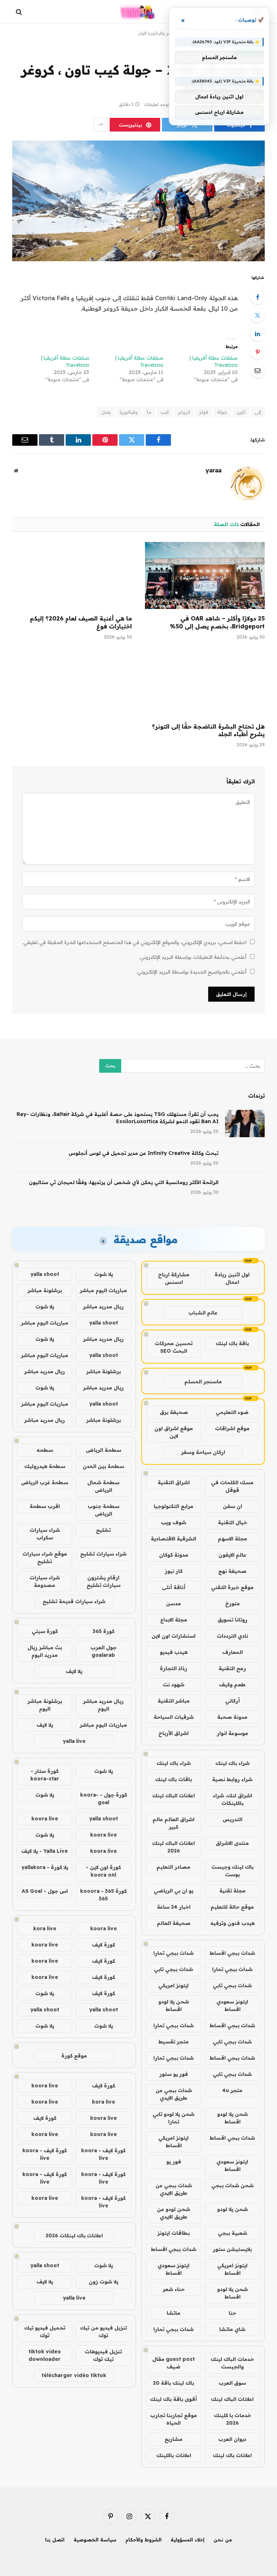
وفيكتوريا (129, 412)
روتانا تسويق (232, 1620)
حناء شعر (174, 2289)
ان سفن (232, 1506)
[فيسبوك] (258, 297)
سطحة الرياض (104, 1450)
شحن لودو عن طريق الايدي (173, 2213)
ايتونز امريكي (173, 1985)
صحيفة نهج (232, 1571)
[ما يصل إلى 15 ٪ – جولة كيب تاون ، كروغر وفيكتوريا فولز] (138, 201)
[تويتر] (258, 315)
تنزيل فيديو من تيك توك (104, 2332)
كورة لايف (104, 1945)
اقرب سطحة (45, 1506)
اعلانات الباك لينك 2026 (173, 1847)
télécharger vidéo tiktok (74, 2375)
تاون (241, 412)
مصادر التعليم (173, 1867)
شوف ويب (173, 1522)
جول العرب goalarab (104, 1651)
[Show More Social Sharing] (101, 125)
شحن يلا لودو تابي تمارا (173, 2118)
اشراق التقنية (174, 1482)
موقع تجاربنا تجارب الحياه (173, 2419)
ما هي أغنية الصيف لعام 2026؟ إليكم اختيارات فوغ (81, 622)
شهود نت (173, 1685)
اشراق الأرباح (173, 1733)
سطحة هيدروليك (45, 1466)
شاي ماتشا (232, 2329)
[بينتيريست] (258, 352)
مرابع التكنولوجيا (173, 1506)
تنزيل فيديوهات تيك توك (103, 2355)
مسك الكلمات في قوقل (232, 1486)
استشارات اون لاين (173, 1636)
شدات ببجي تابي (173, 1969)
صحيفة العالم (174, 1923)
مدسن (173, 1603)
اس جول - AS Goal (45, 1891)
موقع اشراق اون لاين (174, 1432)
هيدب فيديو (174, 1652)
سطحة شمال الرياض (103, 1486)
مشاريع (173, 2439)
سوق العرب (232, 2383)
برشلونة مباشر (45, 1290)
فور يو (174, 2162)
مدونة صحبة (232, 1717)
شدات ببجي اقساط (232, 1953)
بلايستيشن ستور (232, 2249)
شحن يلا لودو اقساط (174, 2005)
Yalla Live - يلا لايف (45, 1851)
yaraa (214, 470)
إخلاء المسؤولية (188, 2540)
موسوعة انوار (232, 1733)
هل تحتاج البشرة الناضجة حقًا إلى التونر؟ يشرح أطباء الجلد (208, 730)
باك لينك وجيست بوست (232, 1871)
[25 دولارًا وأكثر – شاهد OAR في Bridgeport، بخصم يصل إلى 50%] (205, 576)
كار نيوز (174, 1571)
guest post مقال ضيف (173, 2363)
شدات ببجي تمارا (173, 1953)
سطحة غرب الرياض (45, 1482)
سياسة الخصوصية (95, 2540)
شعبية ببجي (232, 2233)
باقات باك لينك (173, 1779)
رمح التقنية (232, 1668)
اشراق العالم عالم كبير (173, 1823)
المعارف (232, 1652)
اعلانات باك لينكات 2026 (74, 2235)
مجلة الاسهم (232, 1539)
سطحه (45, 1450)
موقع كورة (74, 2056)
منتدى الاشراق (232, 1843)
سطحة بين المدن (103, 1466)
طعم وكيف (232, 1685)
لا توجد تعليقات (158, 104)
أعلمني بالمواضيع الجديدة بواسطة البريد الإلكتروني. (191, 972)
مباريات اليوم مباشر (103, 1290)
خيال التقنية (232, 1522)
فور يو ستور (174, 2074)
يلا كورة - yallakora (45, 1867)
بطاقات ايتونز (173, 2233)
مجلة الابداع (174, 1620)
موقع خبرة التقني (232, 1587)
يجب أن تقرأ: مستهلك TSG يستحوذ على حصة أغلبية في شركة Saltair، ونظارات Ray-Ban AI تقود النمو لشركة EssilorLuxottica (118, 1118)
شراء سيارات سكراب (45, 1534)
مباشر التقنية (174, 1701)
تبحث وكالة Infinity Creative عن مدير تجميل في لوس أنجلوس (144, 1153)
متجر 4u (232, 2090)
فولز (204, 412)
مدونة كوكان (174, 1555)
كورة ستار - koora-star (45, 1775)
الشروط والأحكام (144, 2540)
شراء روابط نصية (232, 1779)
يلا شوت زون (104, 2282)
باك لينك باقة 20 (173, 2383)
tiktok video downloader (45, 2355)
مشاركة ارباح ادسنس (174, 1278)
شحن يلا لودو (232, 2209)
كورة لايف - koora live (103, 2154)
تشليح (103, 1530)
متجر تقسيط (173, 2042)
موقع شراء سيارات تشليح (45, 1558)
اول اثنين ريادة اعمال (232, 1278)
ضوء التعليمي (232, 1412)
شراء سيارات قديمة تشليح (74, 1601)
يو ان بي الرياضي (173, 1891)
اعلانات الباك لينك (173, 1796)
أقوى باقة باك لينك (173, 2399)
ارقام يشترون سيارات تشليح (104, 1581)
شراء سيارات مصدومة (45, 1581)
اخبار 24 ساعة (174, 1907)
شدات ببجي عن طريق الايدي (174, 2094)
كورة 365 (104, 1631)
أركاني (232, 1701)
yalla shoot (45, 1274)
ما (149, 412)
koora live (45, 1819)
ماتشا (173, 2313)
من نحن (223, 2540)
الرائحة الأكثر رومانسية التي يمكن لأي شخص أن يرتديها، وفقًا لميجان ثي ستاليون (124, 1182)
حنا (232, 2313)
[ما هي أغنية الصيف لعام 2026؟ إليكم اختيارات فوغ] (72, 576)
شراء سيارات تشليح (103, 1554)
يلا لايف (74, 1671)
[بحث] (20, 12)
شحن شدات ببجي (232, 2185)
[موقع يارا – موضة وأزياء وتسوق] (138, 12)
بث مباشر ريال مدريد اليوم (45, 1651)
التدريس (232, 1819)
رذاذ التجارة (173, 1668)
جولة (222, 412)
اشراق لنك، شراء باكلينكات (232, 1799)
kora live (45, 1928)
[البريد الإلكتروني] (258, 370)
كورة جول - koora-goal (104, 1799)
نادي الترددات (232, 1636)
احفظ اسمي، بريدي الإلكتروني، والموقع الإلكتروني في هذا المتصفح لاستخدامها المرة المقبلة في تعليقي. (134, 942)
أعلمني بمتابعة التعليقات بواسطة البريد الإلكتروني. (193, 957)
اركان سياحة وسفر (203, 1452)
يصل (106, 412)
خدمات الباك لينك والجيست (232, 2363)
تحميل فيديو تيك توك (45, 2332)
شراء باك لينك (232, 1763)
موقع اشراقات (232, 1428)
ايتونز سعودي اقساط (232, 2005)
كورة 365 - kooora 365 (103, 1895)
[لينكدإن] (258, 334)
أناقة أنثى (174, 1587)
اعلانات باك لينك (232, 2455)
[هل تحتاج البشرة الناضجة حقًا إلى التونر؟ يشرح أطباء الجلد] (205, 683)
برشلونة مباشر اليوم (45, 1705)
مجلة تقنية (232, 1891)
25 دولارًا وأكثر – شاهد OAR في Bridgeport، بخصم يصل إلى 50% (217, 622)
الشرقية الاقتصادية (173, 1539)
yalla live (74, 1741)
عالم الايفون (232, 1555)
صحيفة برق (174, 1412)
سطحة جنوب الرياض (104, 1510)
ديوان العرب (232, 2439)
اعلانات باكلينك (174, 2455)
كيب (165, 412)
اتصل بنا (55, 2540)
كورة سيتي (45, 1631)
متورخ (232, 1603)
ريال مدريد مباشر (103, 1307)
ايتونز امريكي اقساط (173, 2142)
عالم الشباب (203, 1313)
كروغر (184, 412)
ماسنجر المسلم (203, 1382)
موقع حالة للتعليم (232, 1907)
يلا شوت (104, 1274)
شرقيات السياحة (174, 1717)
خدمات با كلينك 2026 (232, 2419)
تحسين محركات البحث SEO (174, 1347)
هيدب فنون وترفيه (232, 1923)
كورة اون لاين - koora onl (103, 1871)
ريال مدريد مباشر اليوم (103, 1705)
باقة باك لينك (232, 1343)
